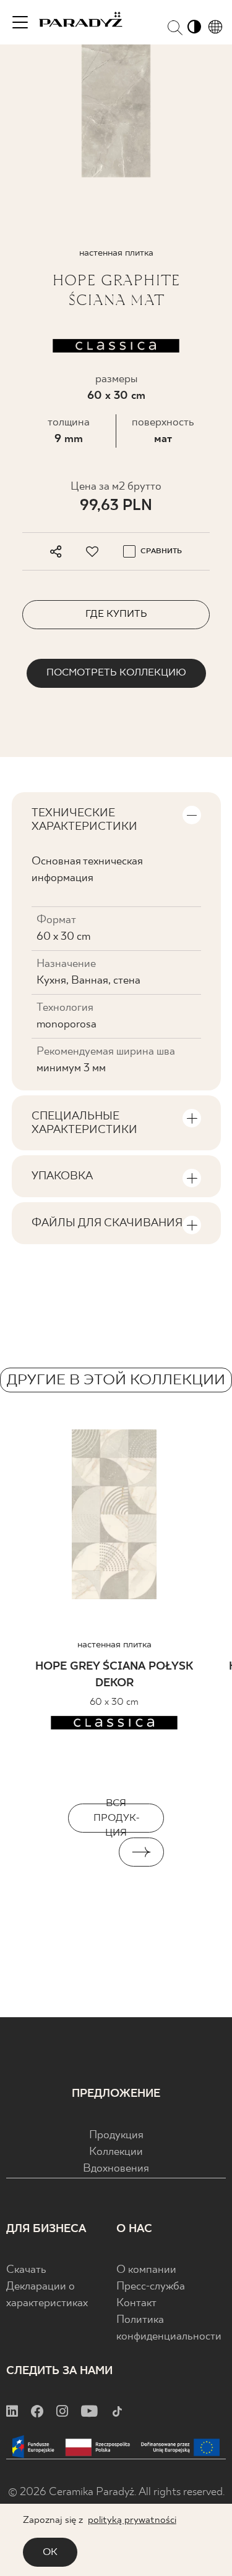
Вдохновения (116, 2169)
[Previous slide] (91, 1852)
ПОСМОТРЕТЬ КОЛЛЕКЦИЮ (116, 673)
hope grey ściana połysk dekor (114, 1675)
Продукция (116, 2135)
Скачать (26, 2270)
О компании (146, 2270)
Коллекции (116, 2152)
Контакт (136, 2303)
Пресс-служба (151, 2287)
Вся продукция (116, 1818)
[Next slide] (142, 1852)
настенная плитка (114, 1645)
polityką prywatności (132, 2520)
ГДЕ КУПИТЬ (116, 614)
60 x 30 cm (116, 396)
